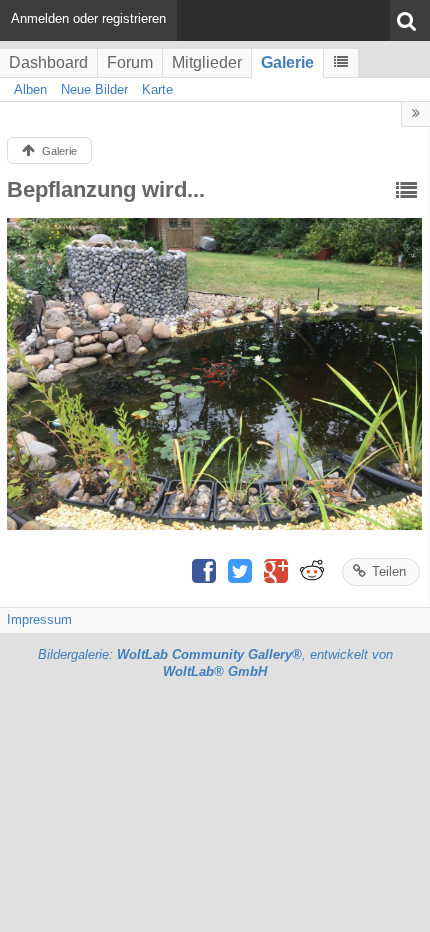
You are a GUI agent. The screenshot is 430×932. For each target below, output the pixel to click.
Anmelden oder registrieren (88, 18)
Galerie (287, 62)
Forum (130, 62)
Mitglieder (207, 62)
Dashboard (48, 62)
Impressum (39, 619)
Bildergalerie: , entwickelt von (215, 663)
